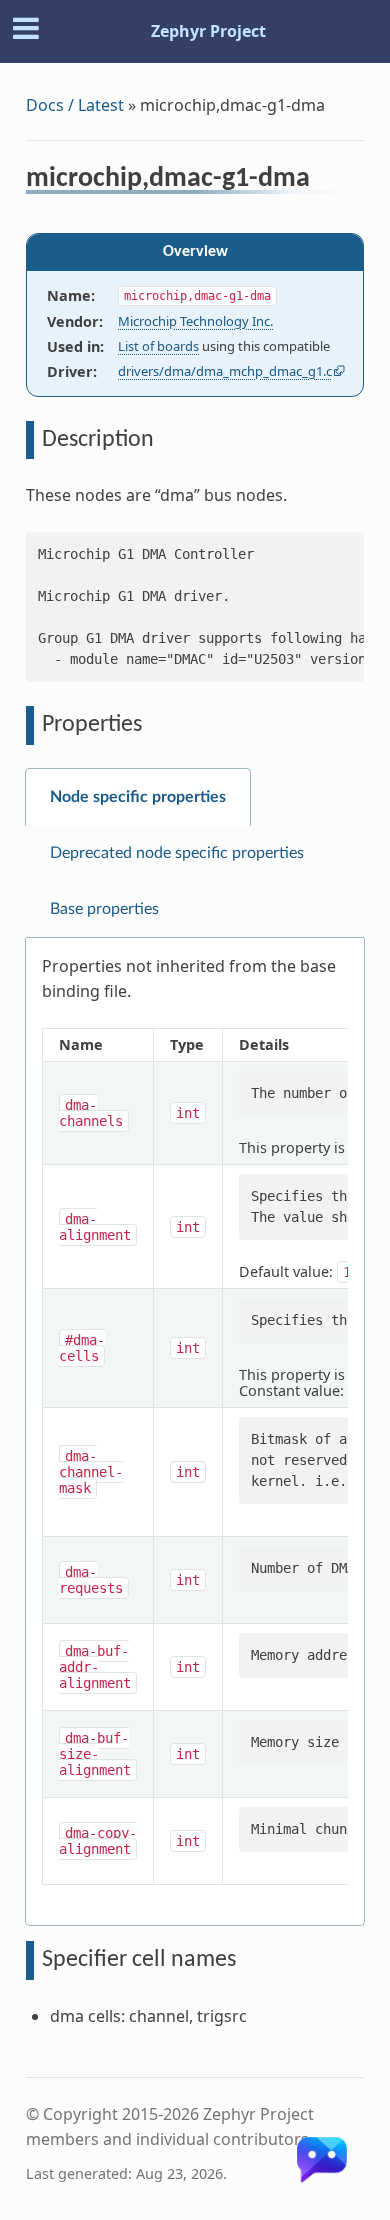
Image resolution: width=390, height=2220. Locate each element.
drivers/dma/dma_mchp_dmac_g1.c (225, 371)
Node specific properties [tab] (138, 797)
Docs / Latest (75, 105)
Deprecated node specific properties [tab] (177, 853)
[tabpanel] (195, 1432)
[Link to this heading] (323, 181)
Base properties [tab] (104, 909)
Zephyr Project (208, 31)
